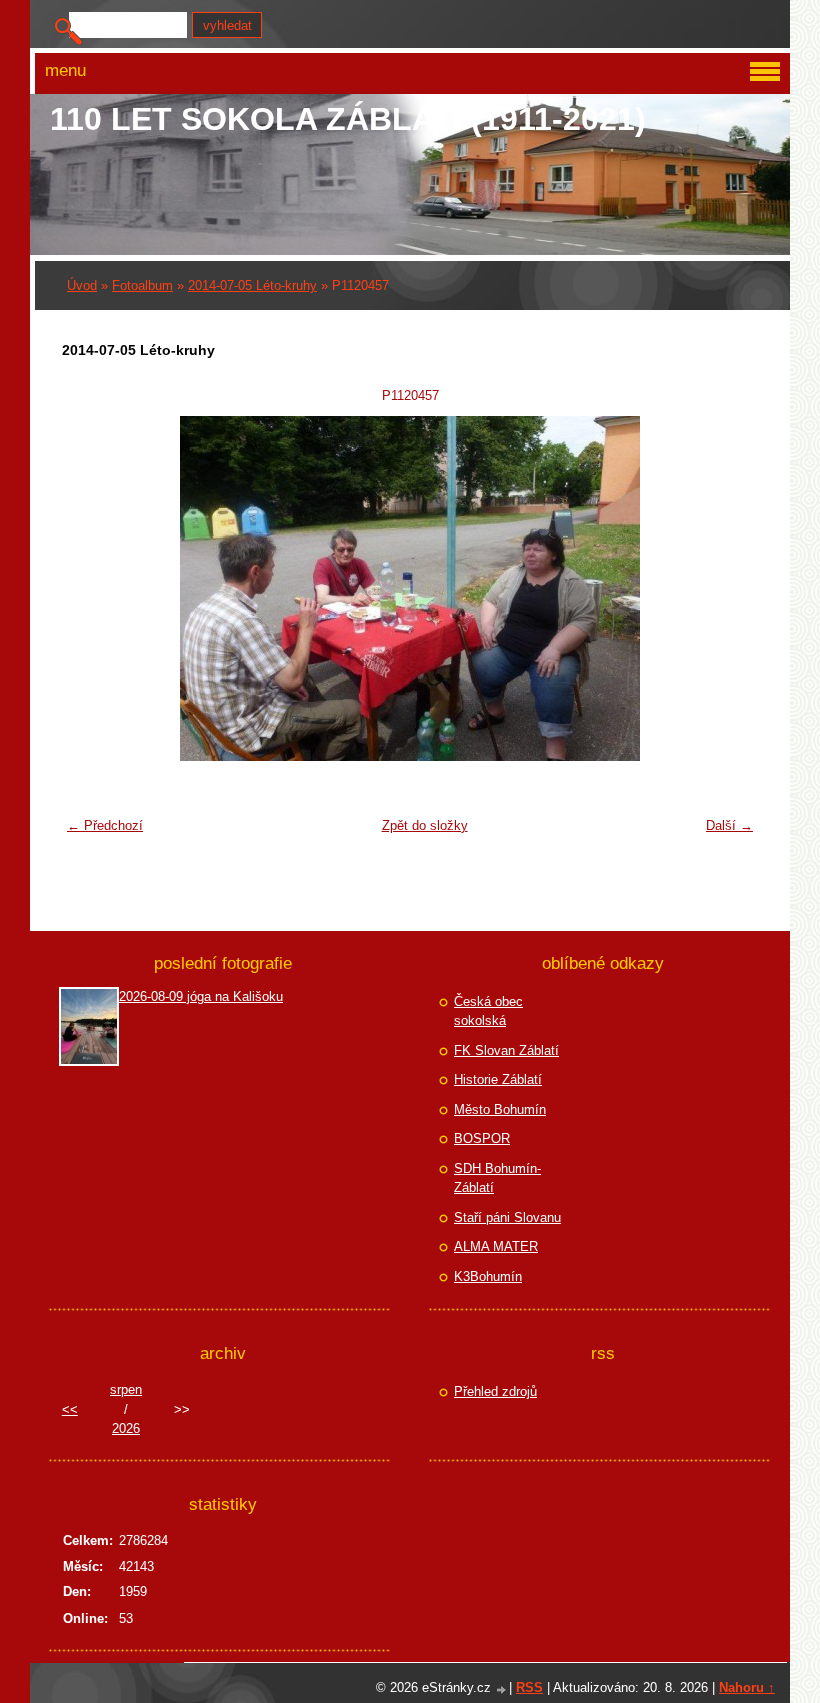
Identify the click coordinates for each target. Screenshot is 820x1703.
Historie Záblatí (498, 1079)
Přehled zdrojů (495, 1391)
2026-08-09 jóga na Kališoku (201, 996)
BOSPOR (482, 1138)
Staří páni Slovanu (507, 1217)
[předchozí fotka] (89, 588)
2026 (126, 1428)
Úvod (82, 285)
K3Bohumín (488, 1276)
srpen (126, 1389)
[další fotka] (730, 588)
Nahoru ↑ (747, 1687)
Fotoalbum (142, 285)
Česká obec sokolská (488, 1011)
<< (70, 1409)
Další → (729, 825)
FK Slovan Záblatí (506, 1050)
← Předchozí (105, 825)
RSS (529, 1687)
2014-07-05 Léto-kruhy (252, 285)
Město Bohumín (500, 1109)
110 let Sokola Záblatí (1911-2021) (348, 119)
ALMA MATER (496, 1246)
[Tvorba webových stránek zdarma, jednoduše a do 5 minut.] (502, 1689)
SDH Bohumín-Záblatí (497, 1178)
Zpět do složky (425, 825)
